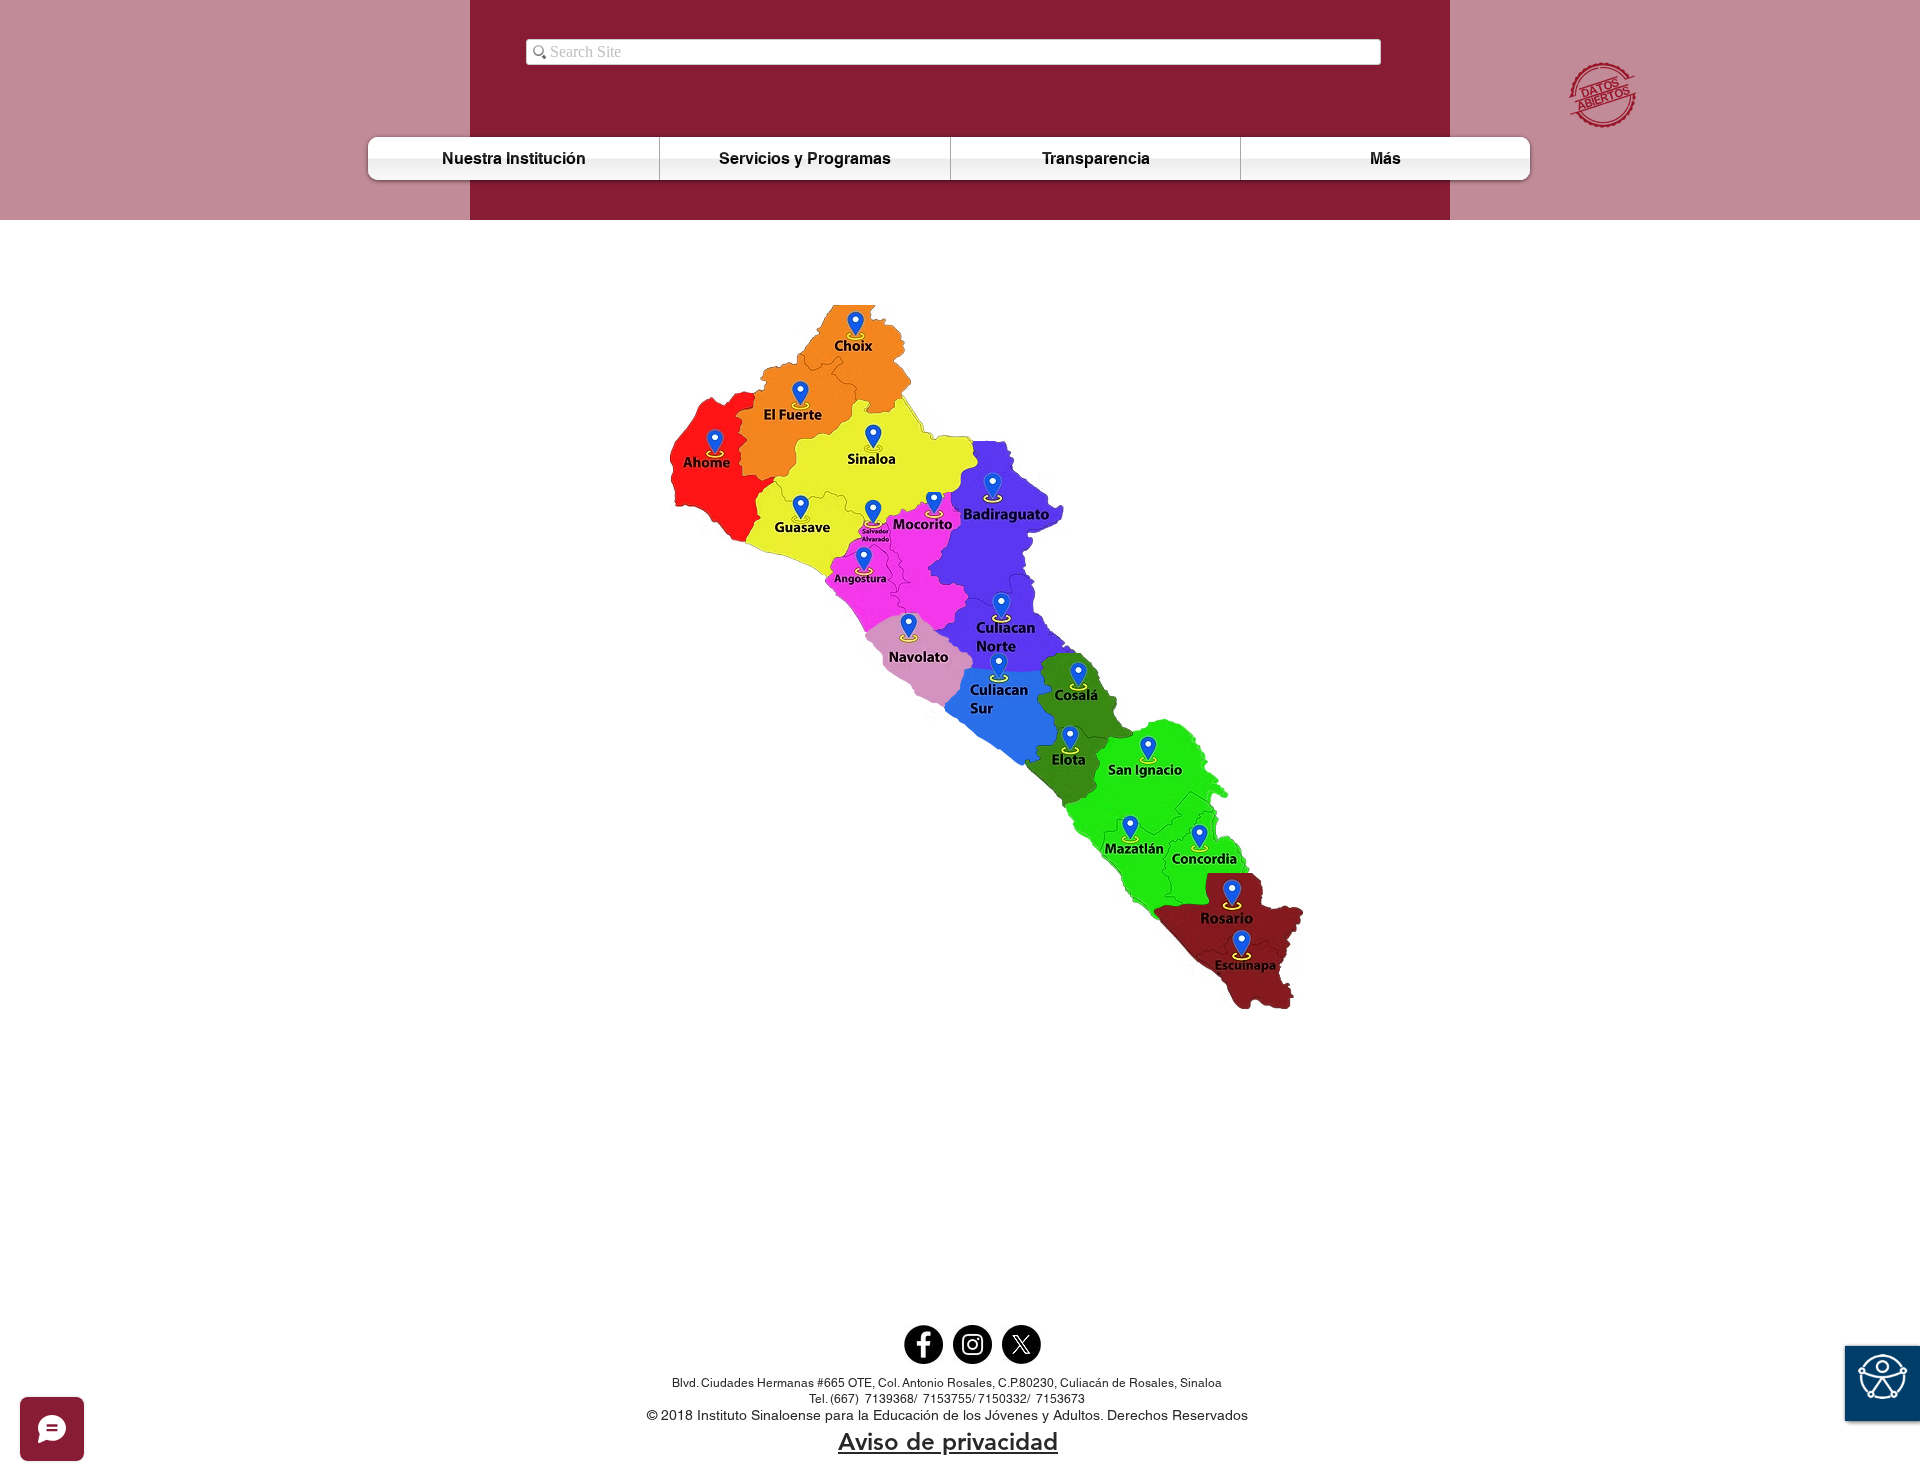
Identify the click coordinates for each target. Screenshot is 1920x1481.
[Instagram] (972, 1344)
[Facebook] (923, 1344)
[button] (805, 158)
